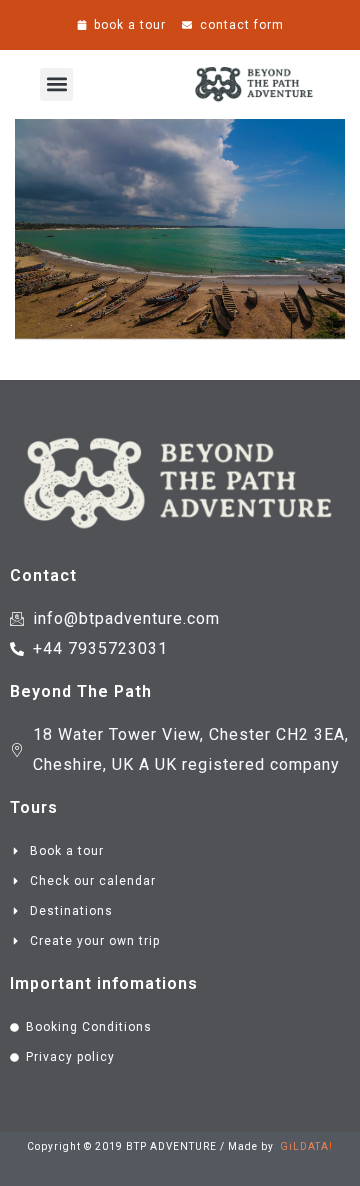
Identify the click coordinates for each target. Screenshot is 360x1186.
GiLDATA (304, 1146)
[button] (56, 84)
